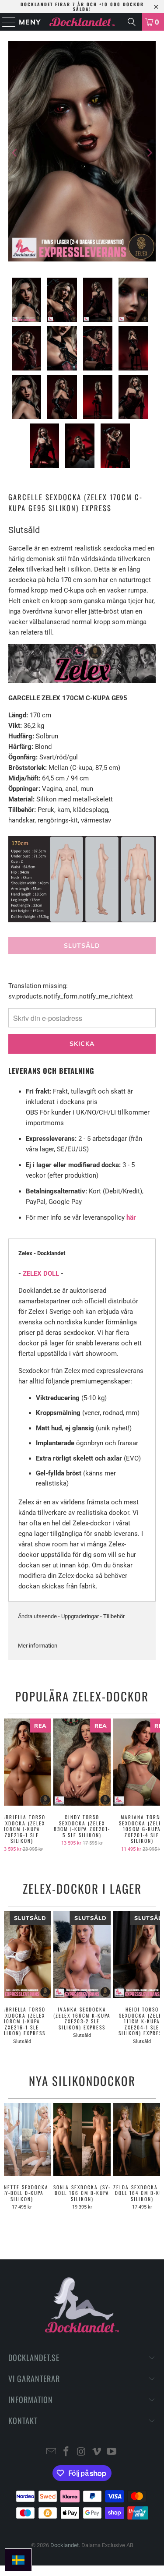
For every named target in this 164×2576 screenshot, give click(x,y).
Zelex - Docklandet (42, 1253)
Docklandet (65, 2545)
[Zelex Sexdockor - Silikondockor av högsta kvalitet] (82, 681)
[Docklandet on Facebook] (66, 2452)
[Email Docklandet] (51, 2452)
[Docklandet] (82, 22)
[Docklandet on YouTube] (112, 2452)
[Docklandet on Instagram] (82, 2452)
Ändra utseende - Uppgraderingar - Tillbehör (71, 1616)
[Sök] (132, 22)
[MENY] (5, 22)
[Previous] (15, 153)
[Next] (149, 153)
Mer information (38, 1646)
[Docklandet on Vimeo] (97, 2452)
